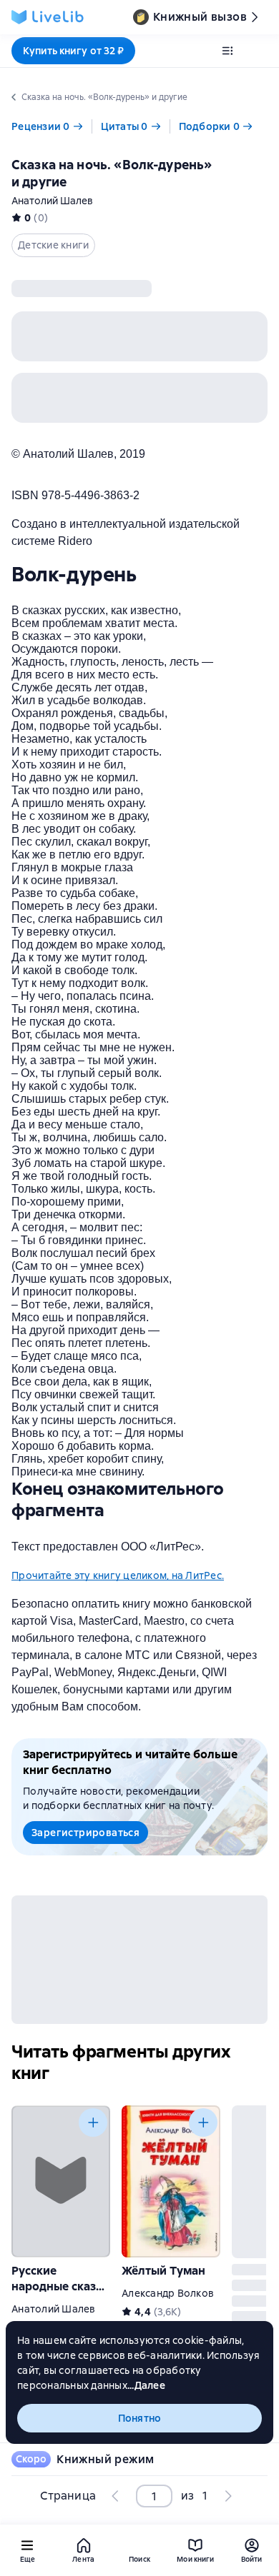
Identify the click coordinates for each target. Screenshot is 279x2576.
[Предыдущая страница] (116, 2496)
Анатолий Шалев (52, 201)
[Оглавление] (227, 51)
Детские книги (53, 245)
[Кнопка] (93, 2123)
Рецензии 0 (41, 126)
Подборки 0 (210, 126)
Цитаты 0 (124, 126)
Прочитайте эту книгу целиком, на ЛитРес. (118, 1575)
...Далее (146, 2385)
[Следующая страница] (227, 2496)
